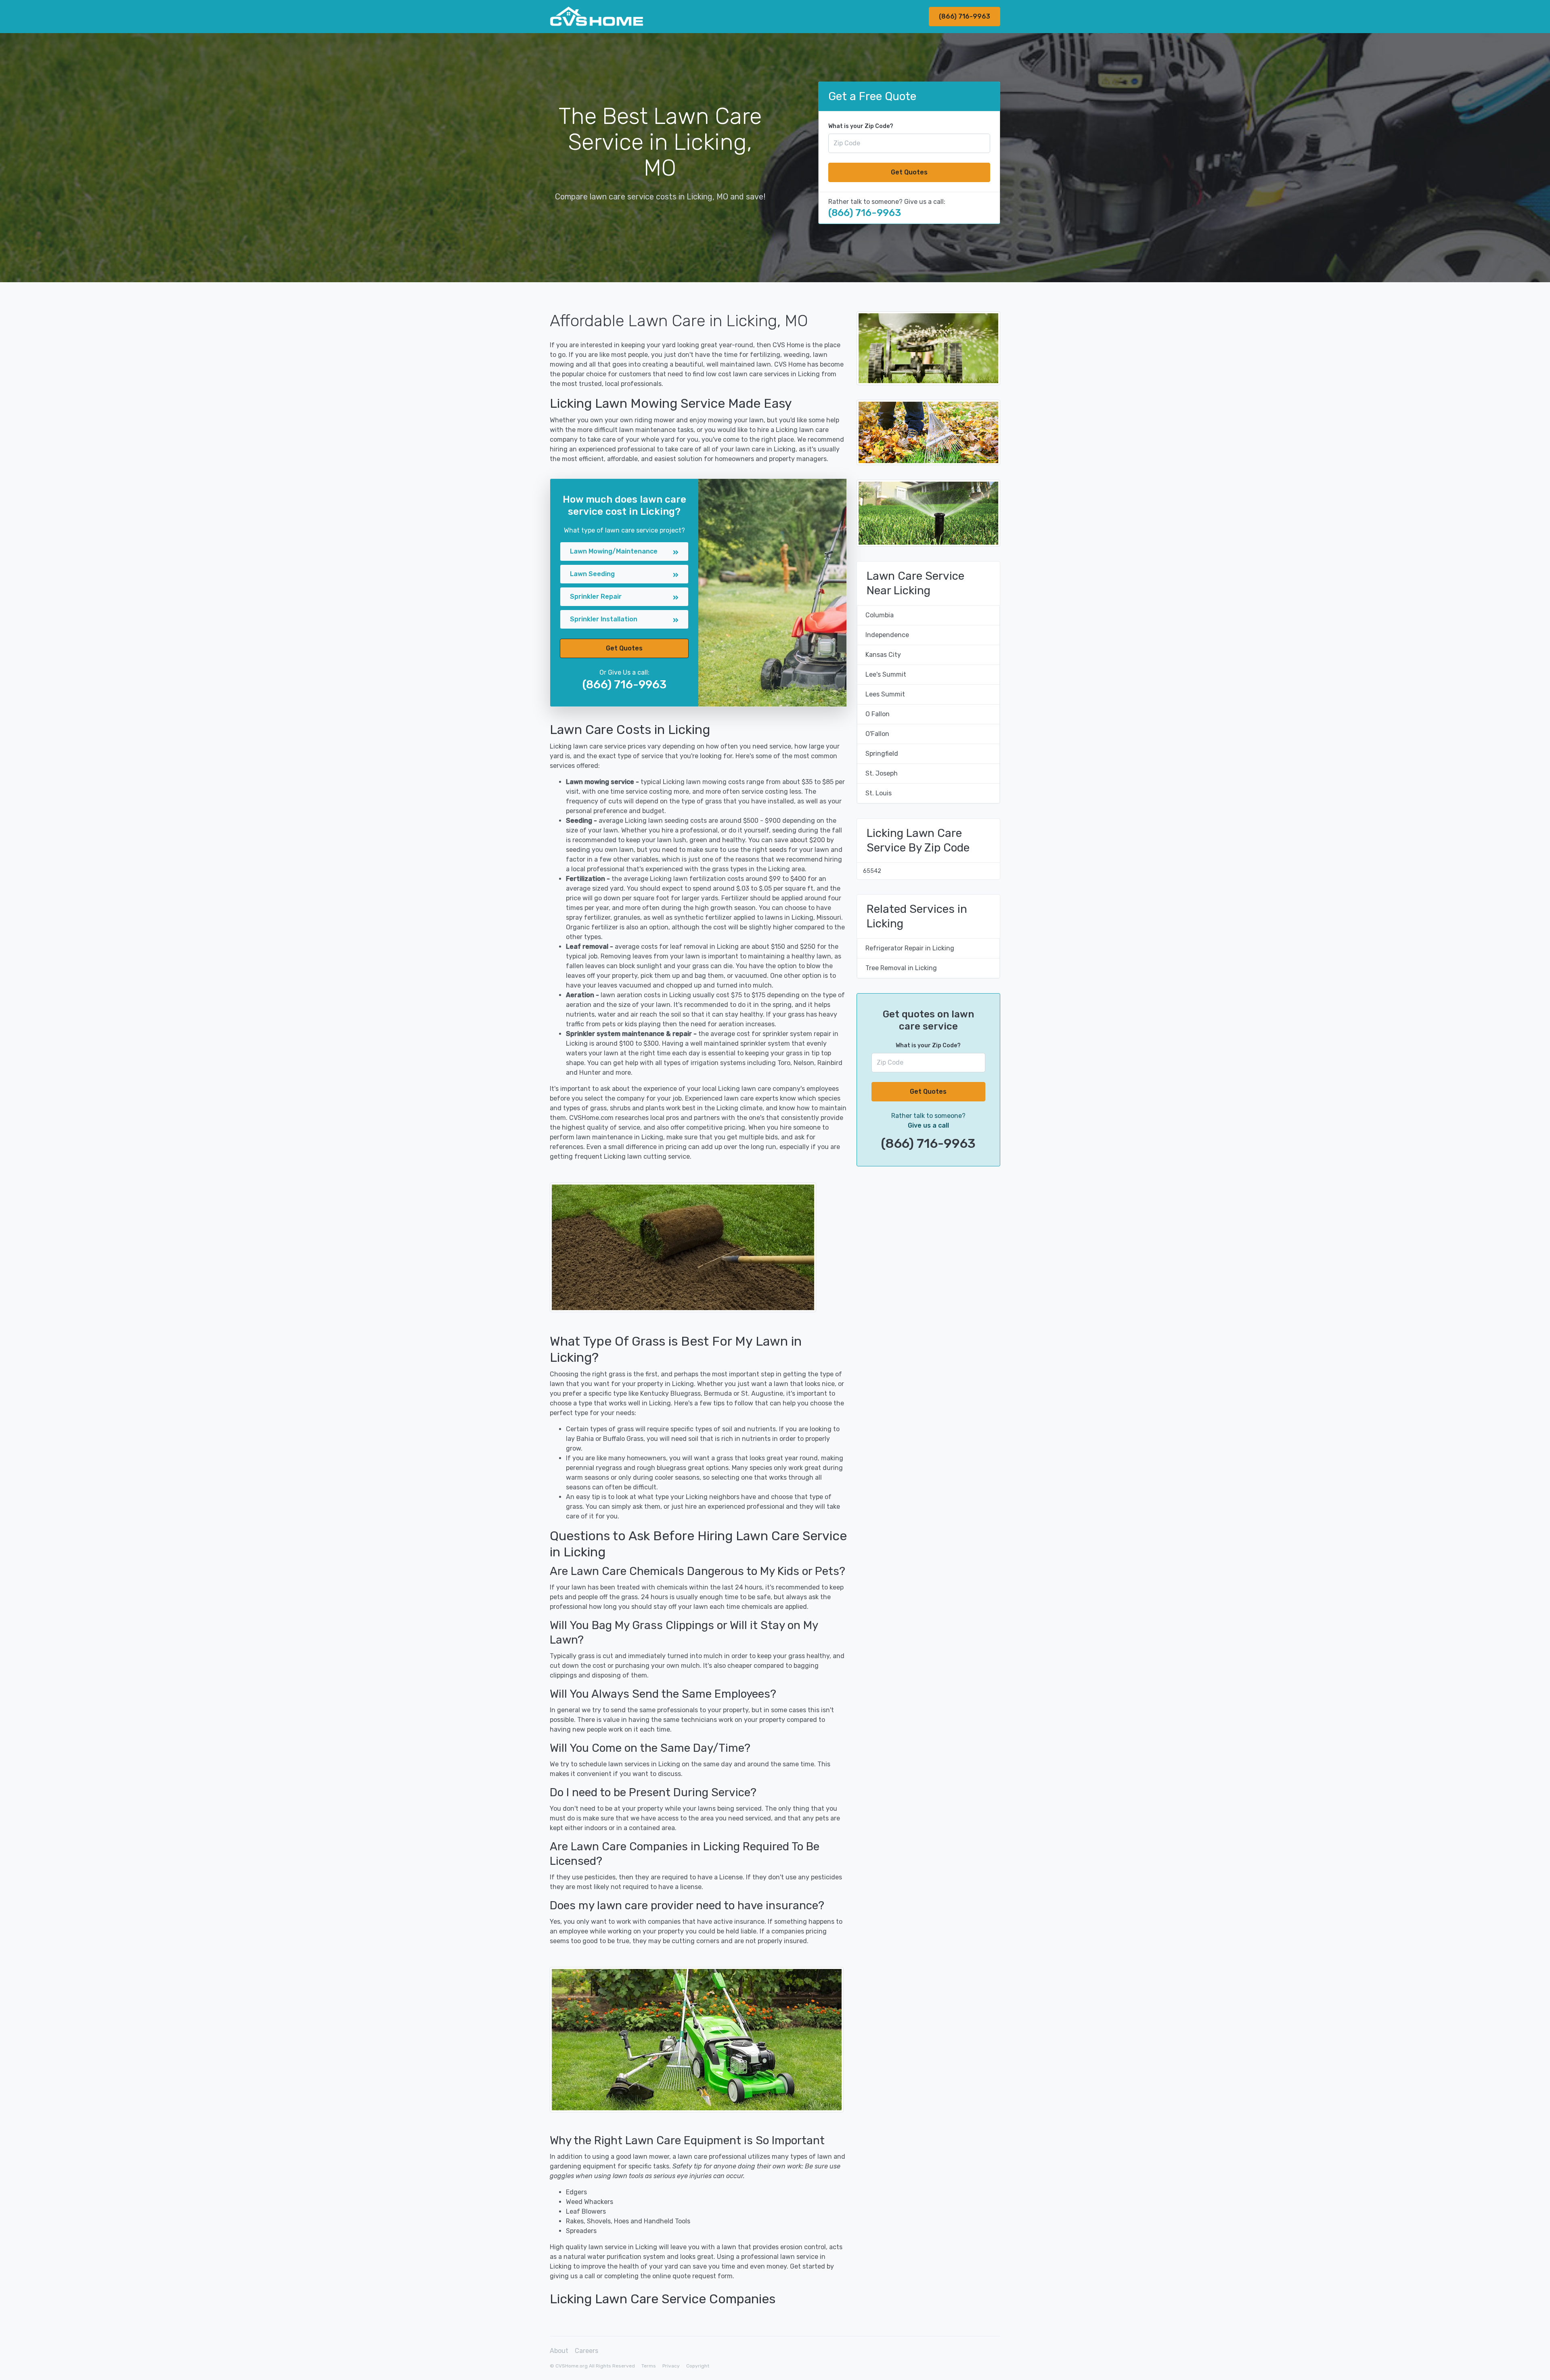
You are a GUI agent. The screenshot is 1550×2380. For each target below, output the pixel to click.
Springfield (882, 754)
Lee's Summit (886, 674)
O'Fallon (877, 734)
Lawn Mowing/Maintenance (614, 551)
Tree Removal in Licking (901, 968)
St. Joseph (882, 773)
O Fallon (878, 714)
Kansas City (883, 655)
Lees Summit (885, 694)
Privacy (671, 2366)
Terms (649, 2366)
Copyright (698, 2366)
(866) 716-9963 (965, 16)
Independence (887, 635)
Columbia (880, 615)
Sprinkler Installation (604, 619)
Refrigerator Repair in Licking (910, 948)
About (559, 2351)
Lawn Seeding (592, 574)
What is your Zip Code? (861, 126)
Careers (586, 2351)
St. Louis (879, 793)
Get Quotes (909, 172)
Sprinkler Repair (596, 597)
